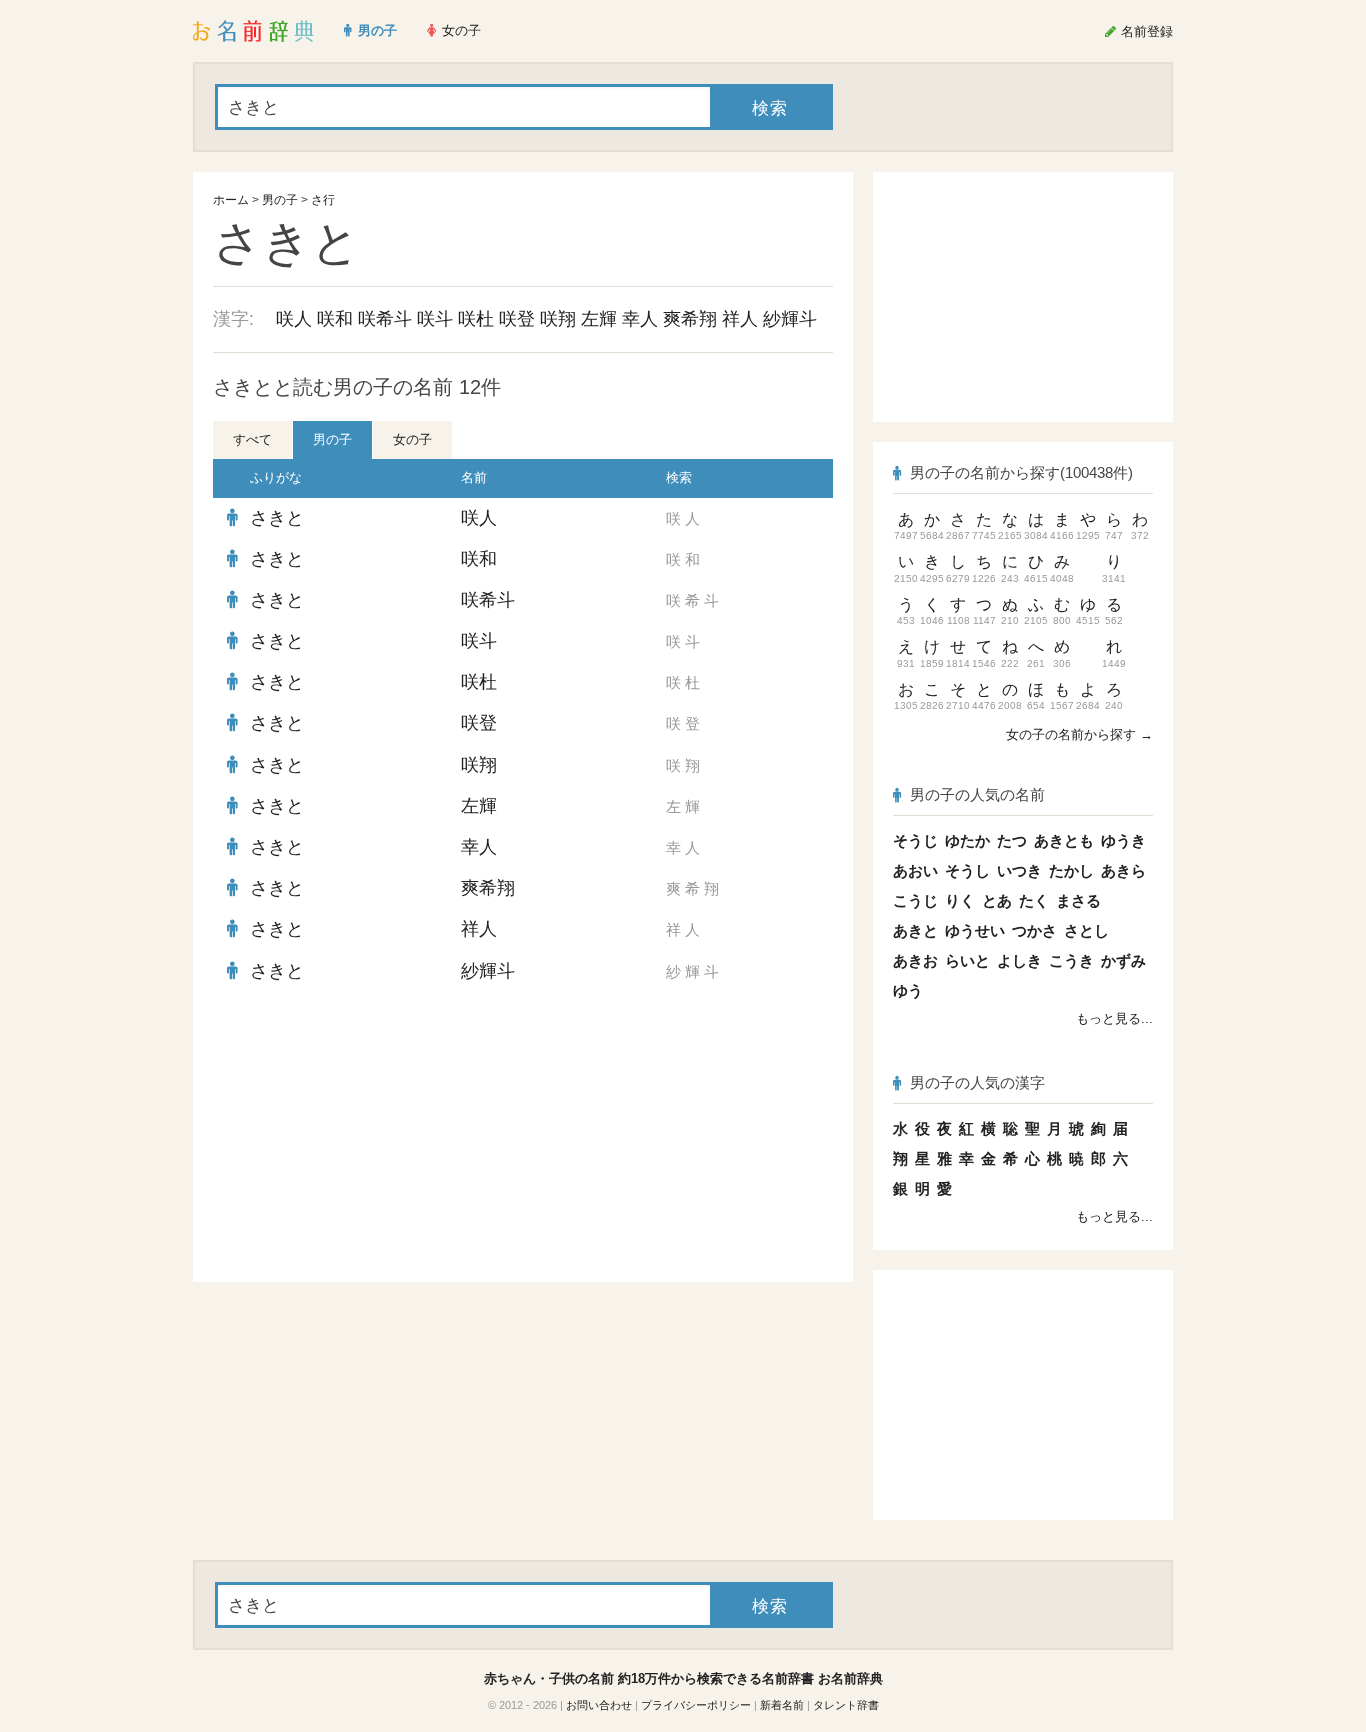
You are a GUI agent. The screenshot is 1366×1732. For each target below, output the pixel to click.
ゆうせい (975, 930)
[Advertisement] (363, 1137)
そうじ (915, 840)
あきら (1123, 870)
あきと (915, 930)
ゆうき (1123, 840)
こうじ (915, 900)
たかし (1071, 870)
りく (960, 900)
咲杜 (476, 319)
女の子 (412, 439)
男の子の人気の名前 (977, 794)
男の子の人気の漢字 (977, 1082)
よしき (1019, 960)
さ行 (323, 200)
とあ (997, 900)
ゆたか (967, 840)
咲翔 (558, 319)
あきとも (1064, 840)
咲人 (294, 319)
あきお (915, 960)
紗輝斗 (790, 319)
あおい (915, 870)
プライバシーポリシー (696, 1705)
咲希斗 (385, 319)
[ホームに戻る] (253, 31)
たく (1034, 900)
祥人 (740, 319)
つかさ (1034, 930)
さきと (277, 518)
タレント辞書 (846, 1705)
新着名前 (782, 1705)
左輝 (599, 319)
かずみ (1123, 960)
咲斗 (435, 319)
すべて (252, 439)
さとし (1086, 930)
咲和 (335, 319)
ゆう (908, 990)
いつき (1019, 870)
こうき (1071, 960)
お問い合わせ (599, 1705)
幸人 (640, 319)
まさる (1078, 900)
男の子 (280, 200)
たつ (1012, 840)
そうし (967, 870)
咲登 (517, 319)
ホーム (231, 200)
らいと (967, 960)
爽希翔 (690, 319)
